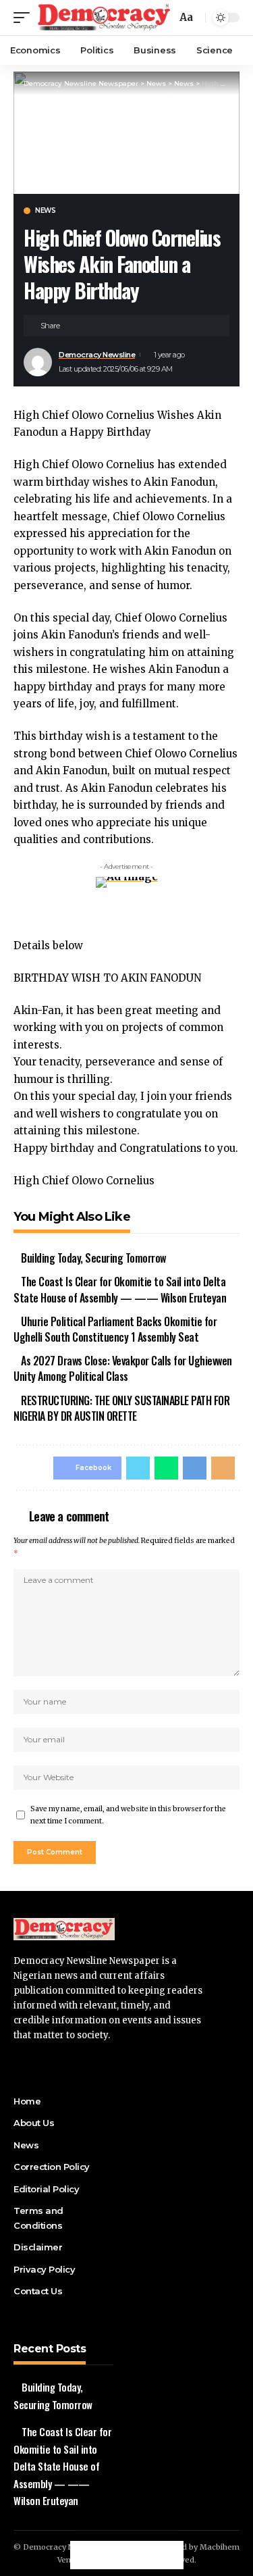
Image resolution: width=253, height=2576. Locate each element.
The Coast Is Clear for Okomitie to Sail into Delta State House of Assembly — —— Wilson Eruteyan (120, 1289)
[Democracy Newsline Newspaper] (105, 18)
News (45, 211)
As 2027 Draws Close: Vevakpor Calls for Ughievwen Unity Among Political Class (123, 1368)
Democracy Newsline (97, 355)
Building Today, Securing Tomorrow (93, 1258)
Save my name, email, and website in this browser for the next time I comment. (128, 1815)
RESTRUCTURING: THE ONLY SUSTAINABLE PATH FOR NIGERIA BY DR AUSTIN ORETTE (121, 1408)
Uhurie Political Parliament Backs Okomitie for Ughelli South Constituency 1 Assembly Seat (115, 1329)
